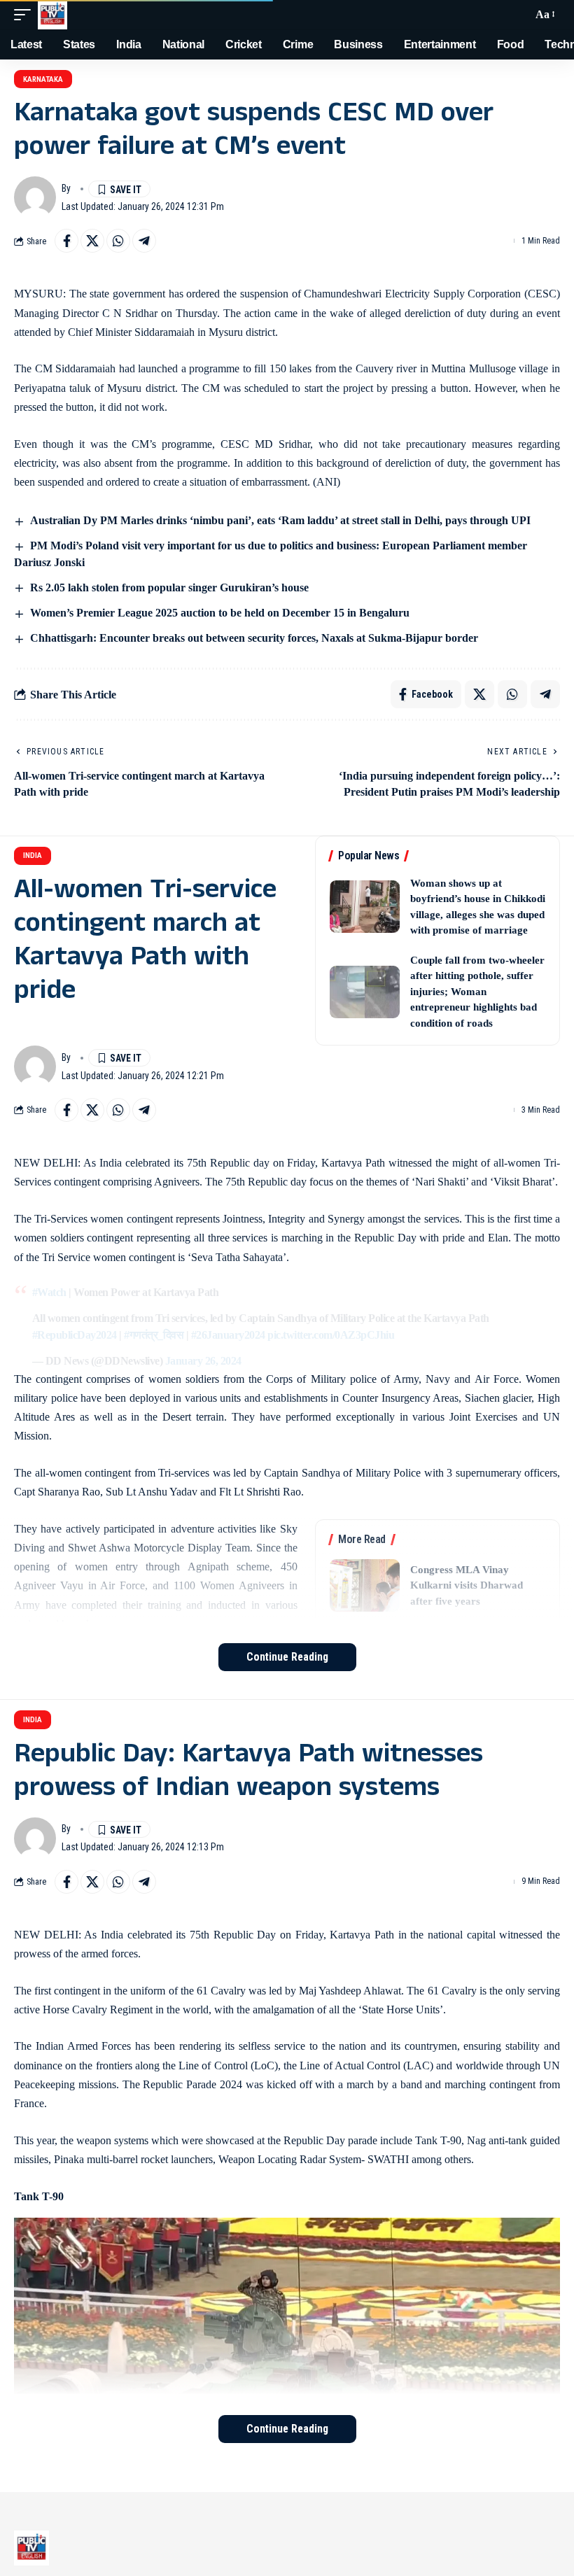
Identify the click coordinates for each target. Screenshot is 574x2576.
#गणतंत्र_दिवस (154, 1335)
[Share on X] (92, 241)
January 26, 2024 (203, 1361)
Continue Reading (287, 1657)
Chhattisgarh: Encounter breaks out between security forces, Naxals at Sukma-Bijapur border (254, 638)
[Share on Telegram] (144, 241)
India (33, 856)
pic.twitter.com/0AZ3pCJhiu (331, 1335)
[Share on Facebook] (66, 241)
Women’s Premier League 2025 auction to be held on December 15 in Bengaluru (220, 613)
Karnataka (43, 79)
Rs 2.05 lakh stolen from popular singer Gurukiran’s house (171, 587)
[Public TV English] (52, 15)
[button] (26, 15)
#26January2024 (228, 1335)
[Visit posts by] (35, 197)
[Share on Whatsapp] (118, 241)
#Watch (49, 1292)
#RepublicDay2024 (75, 1335)
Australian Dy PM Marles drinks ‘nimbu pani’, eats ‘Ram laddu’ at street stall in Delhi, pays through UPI (280, 520)
